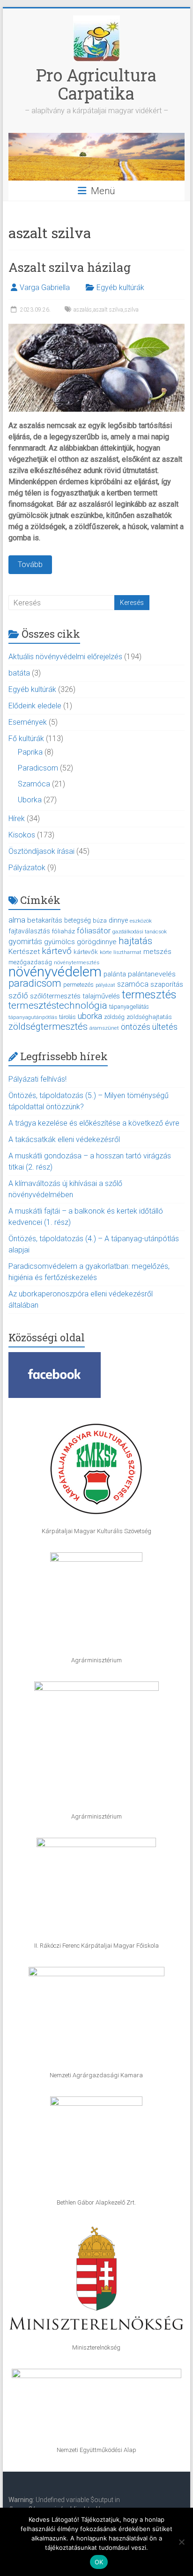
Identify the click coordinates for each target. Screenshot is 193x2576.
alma (17, 920)
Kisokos (22, 835)
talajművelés (101, 996)
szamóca (133, 984)
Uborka (30, 800)
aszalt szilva (108, 310)
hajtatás (135, 941)
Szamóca (34, 784)
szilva (132, 310)
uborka (90, 1016)
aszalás (83, 310)
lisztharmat (127, 952)
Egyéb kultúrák (120, 287)
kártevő (57, 951)
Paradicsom (38, 768)
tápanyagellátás (129, 1007)
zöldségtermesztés (48, 1026)
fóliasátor (94, 931)
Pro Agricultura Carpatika (96, 84)
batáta (19, 673)
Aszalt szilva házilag (70, 267)
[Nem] (181, 2542)
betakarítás (45, 920)
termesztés (149, 995)
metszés (157, 952)
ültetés (165, 1027)
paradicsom (35, 983)
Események (28, 722)
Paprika (30, 752)
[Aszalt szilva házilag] (96, 328)
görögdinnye (97, 942)
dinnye (118, 920)
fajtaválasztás (29, 931)
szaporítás (167, 984)
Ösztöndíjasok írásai (41, 851)
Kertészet (24, 952)
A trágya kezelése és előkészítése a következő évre (94, 1123)
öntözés (136, 1027)
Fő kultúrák (26, 739)
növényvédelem (55, 972)
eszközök (141, 921)
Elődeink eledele (35, 706)
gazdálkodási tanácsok (140, 931)
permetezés (78, 985)
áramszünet (104, 1028)
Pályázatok (27, 868)
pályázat (105, 985)
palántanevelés (152, 974)
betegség (78, 920)
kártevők (86, 952)
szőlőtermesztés (55, 996)
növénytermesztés (77, 962)
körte (106, 952)
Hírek (17, 819)
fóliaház (63, 931)
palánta (115, 974)
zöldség (114, 1017)
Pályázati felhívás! (37, 1079)
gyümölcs (59, 942)
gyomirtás (25, 942)
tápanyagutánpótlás (33, 1017)
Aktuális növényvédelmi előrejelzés (65, 657)
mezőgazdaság (30, 962)
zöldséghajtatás (149, 1017)
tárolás (67, 1017)
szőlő (18, 996)
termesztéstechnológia (58, 1005)
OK (99, 2562)
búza (100, 921)
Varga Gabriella (45, 287)
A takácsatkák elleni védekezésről (64, 1139)
